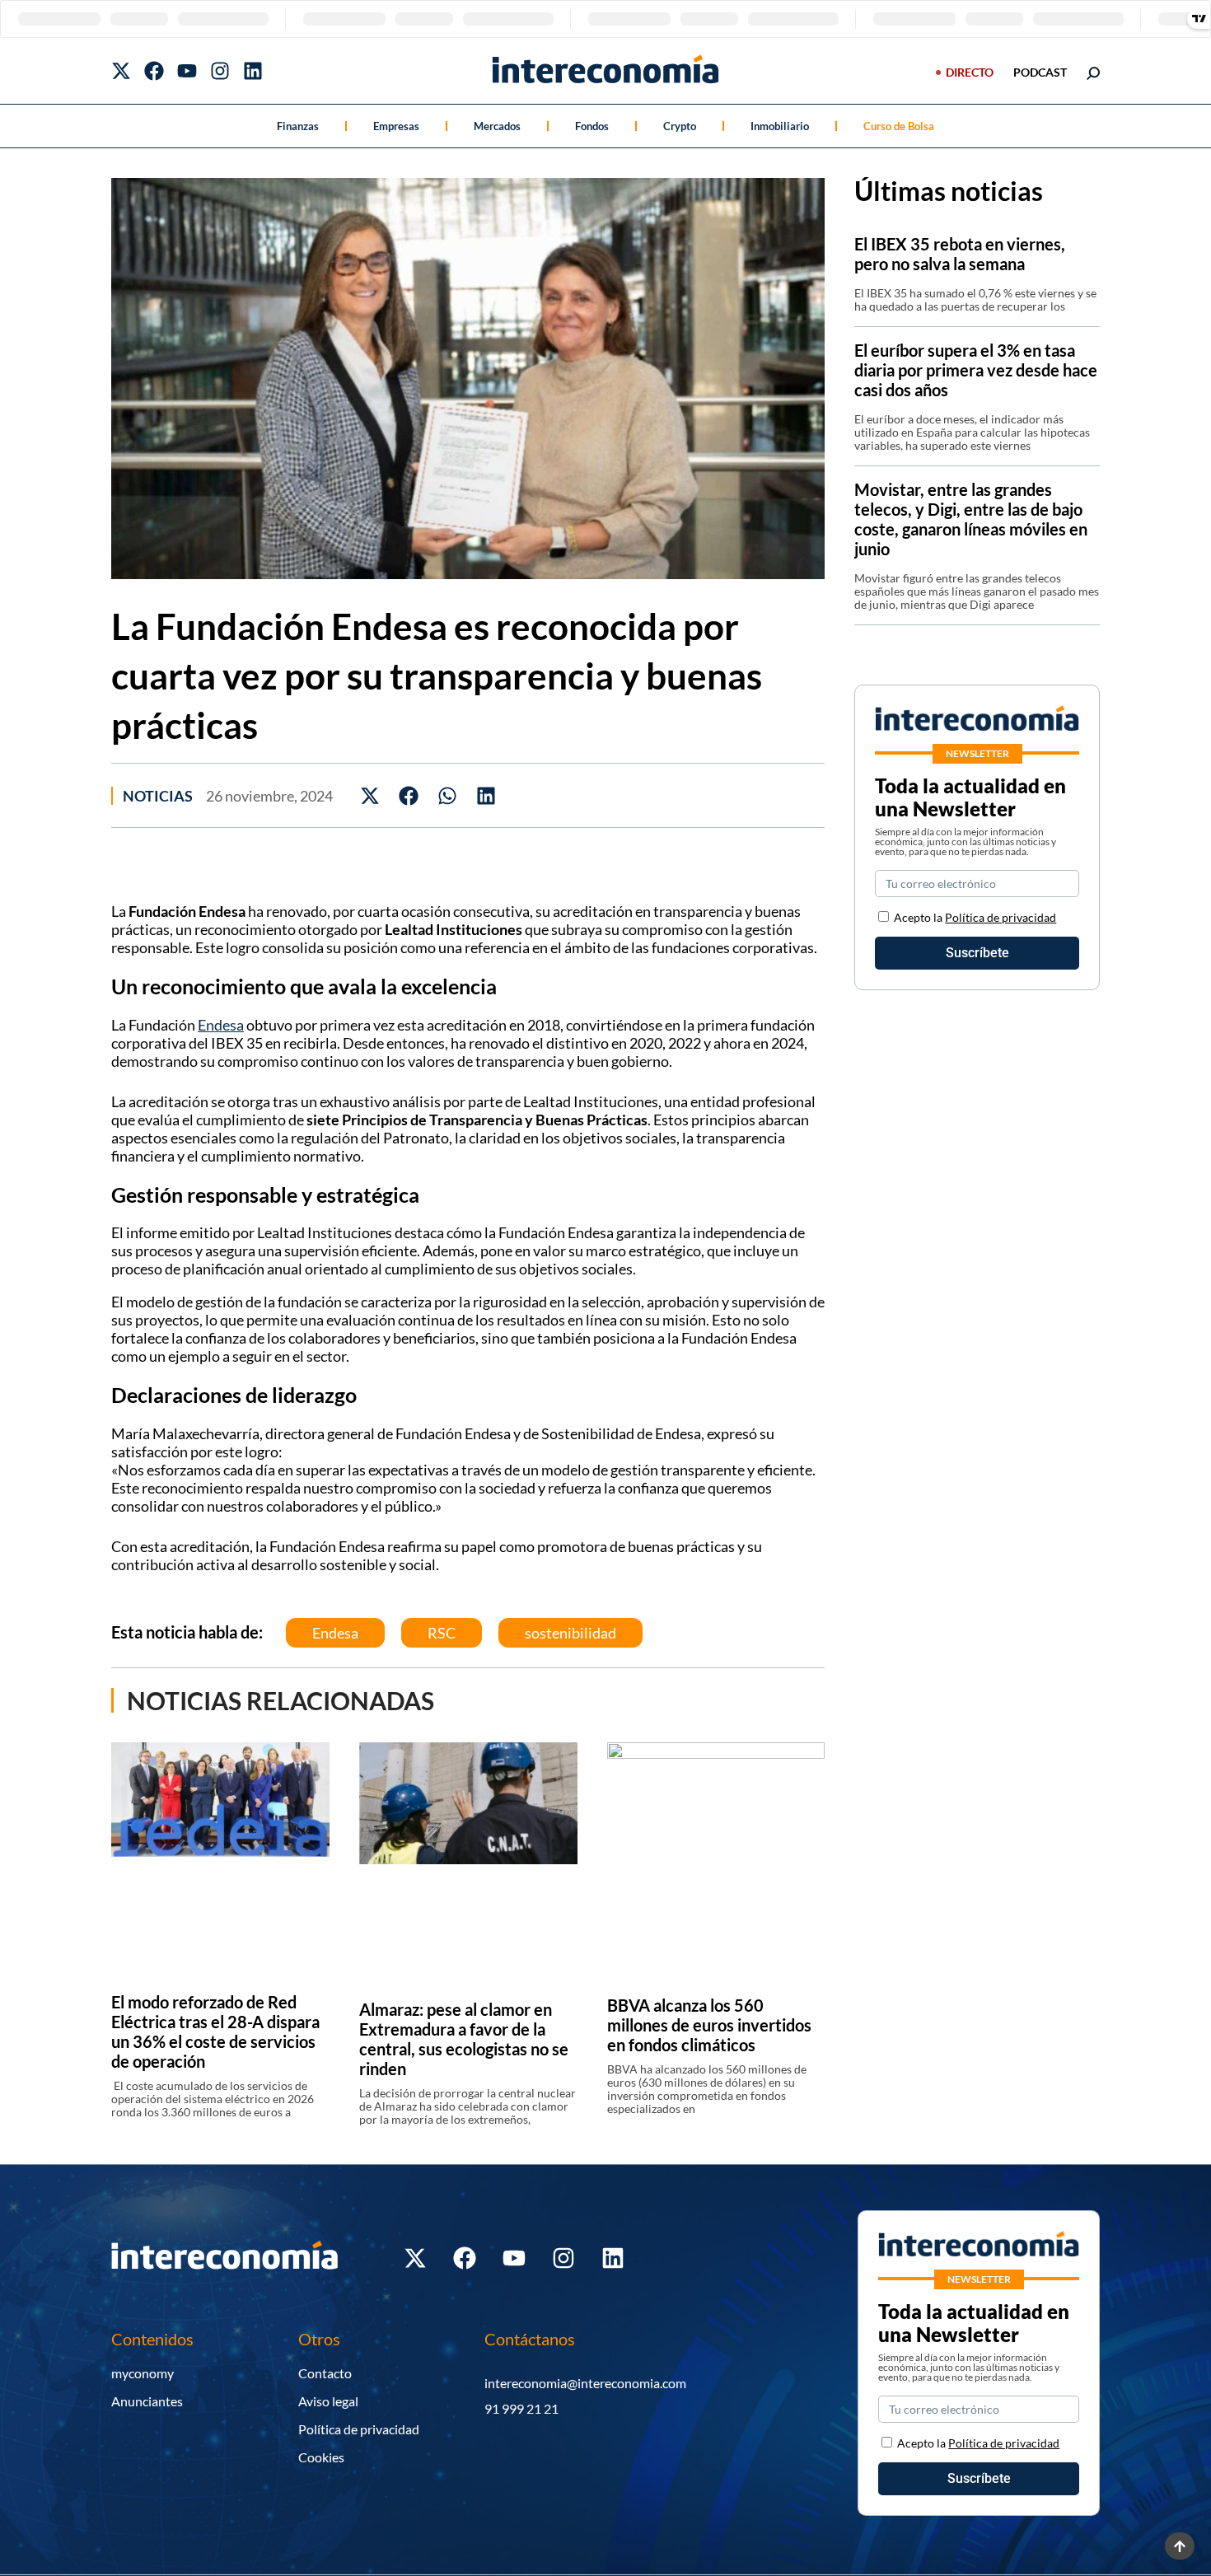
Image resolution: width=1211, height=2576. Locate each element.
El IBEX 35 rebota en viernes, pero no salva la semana (960, 254)
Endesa (221, 1025)
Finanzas (298, 126)
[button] (370, 795)
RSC (442, 1633)
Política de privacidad (1001, 917)
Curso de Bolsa (899, 126)
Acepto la (975, 917)
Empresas (396, 126)
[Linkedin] (253, 71)
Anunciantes (147, 2401)
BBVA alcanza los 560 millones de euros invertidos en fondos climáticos (709, 2025)
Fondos (592, 126)
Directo (970, 72)
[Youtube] (187, 71)
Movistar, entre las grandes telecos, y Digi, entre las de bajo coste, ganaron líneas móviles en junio (971, 519)
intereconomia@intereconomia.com (585, 2383)
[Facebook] (154, 71)
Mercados (497, 126)
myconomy (143, 2373)
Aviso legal (328, 2401)
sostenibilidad (570, 1633)
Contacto (325, 2373)
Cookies (321, 2457)
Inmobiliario (780, 126)
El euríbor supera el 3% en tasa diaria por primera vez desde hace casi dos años (976, 370)
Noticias (158, 796)
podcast (1040, 72)
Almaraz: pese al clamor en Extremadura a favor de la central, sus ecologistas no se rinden (464, 2039)
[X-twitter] (121, 71)
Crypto (680, 126)
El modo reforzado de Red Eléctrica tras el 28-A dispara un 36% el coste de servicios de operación (215, 2031)
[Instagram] (220, 71)
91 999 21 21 (521, 2408)
